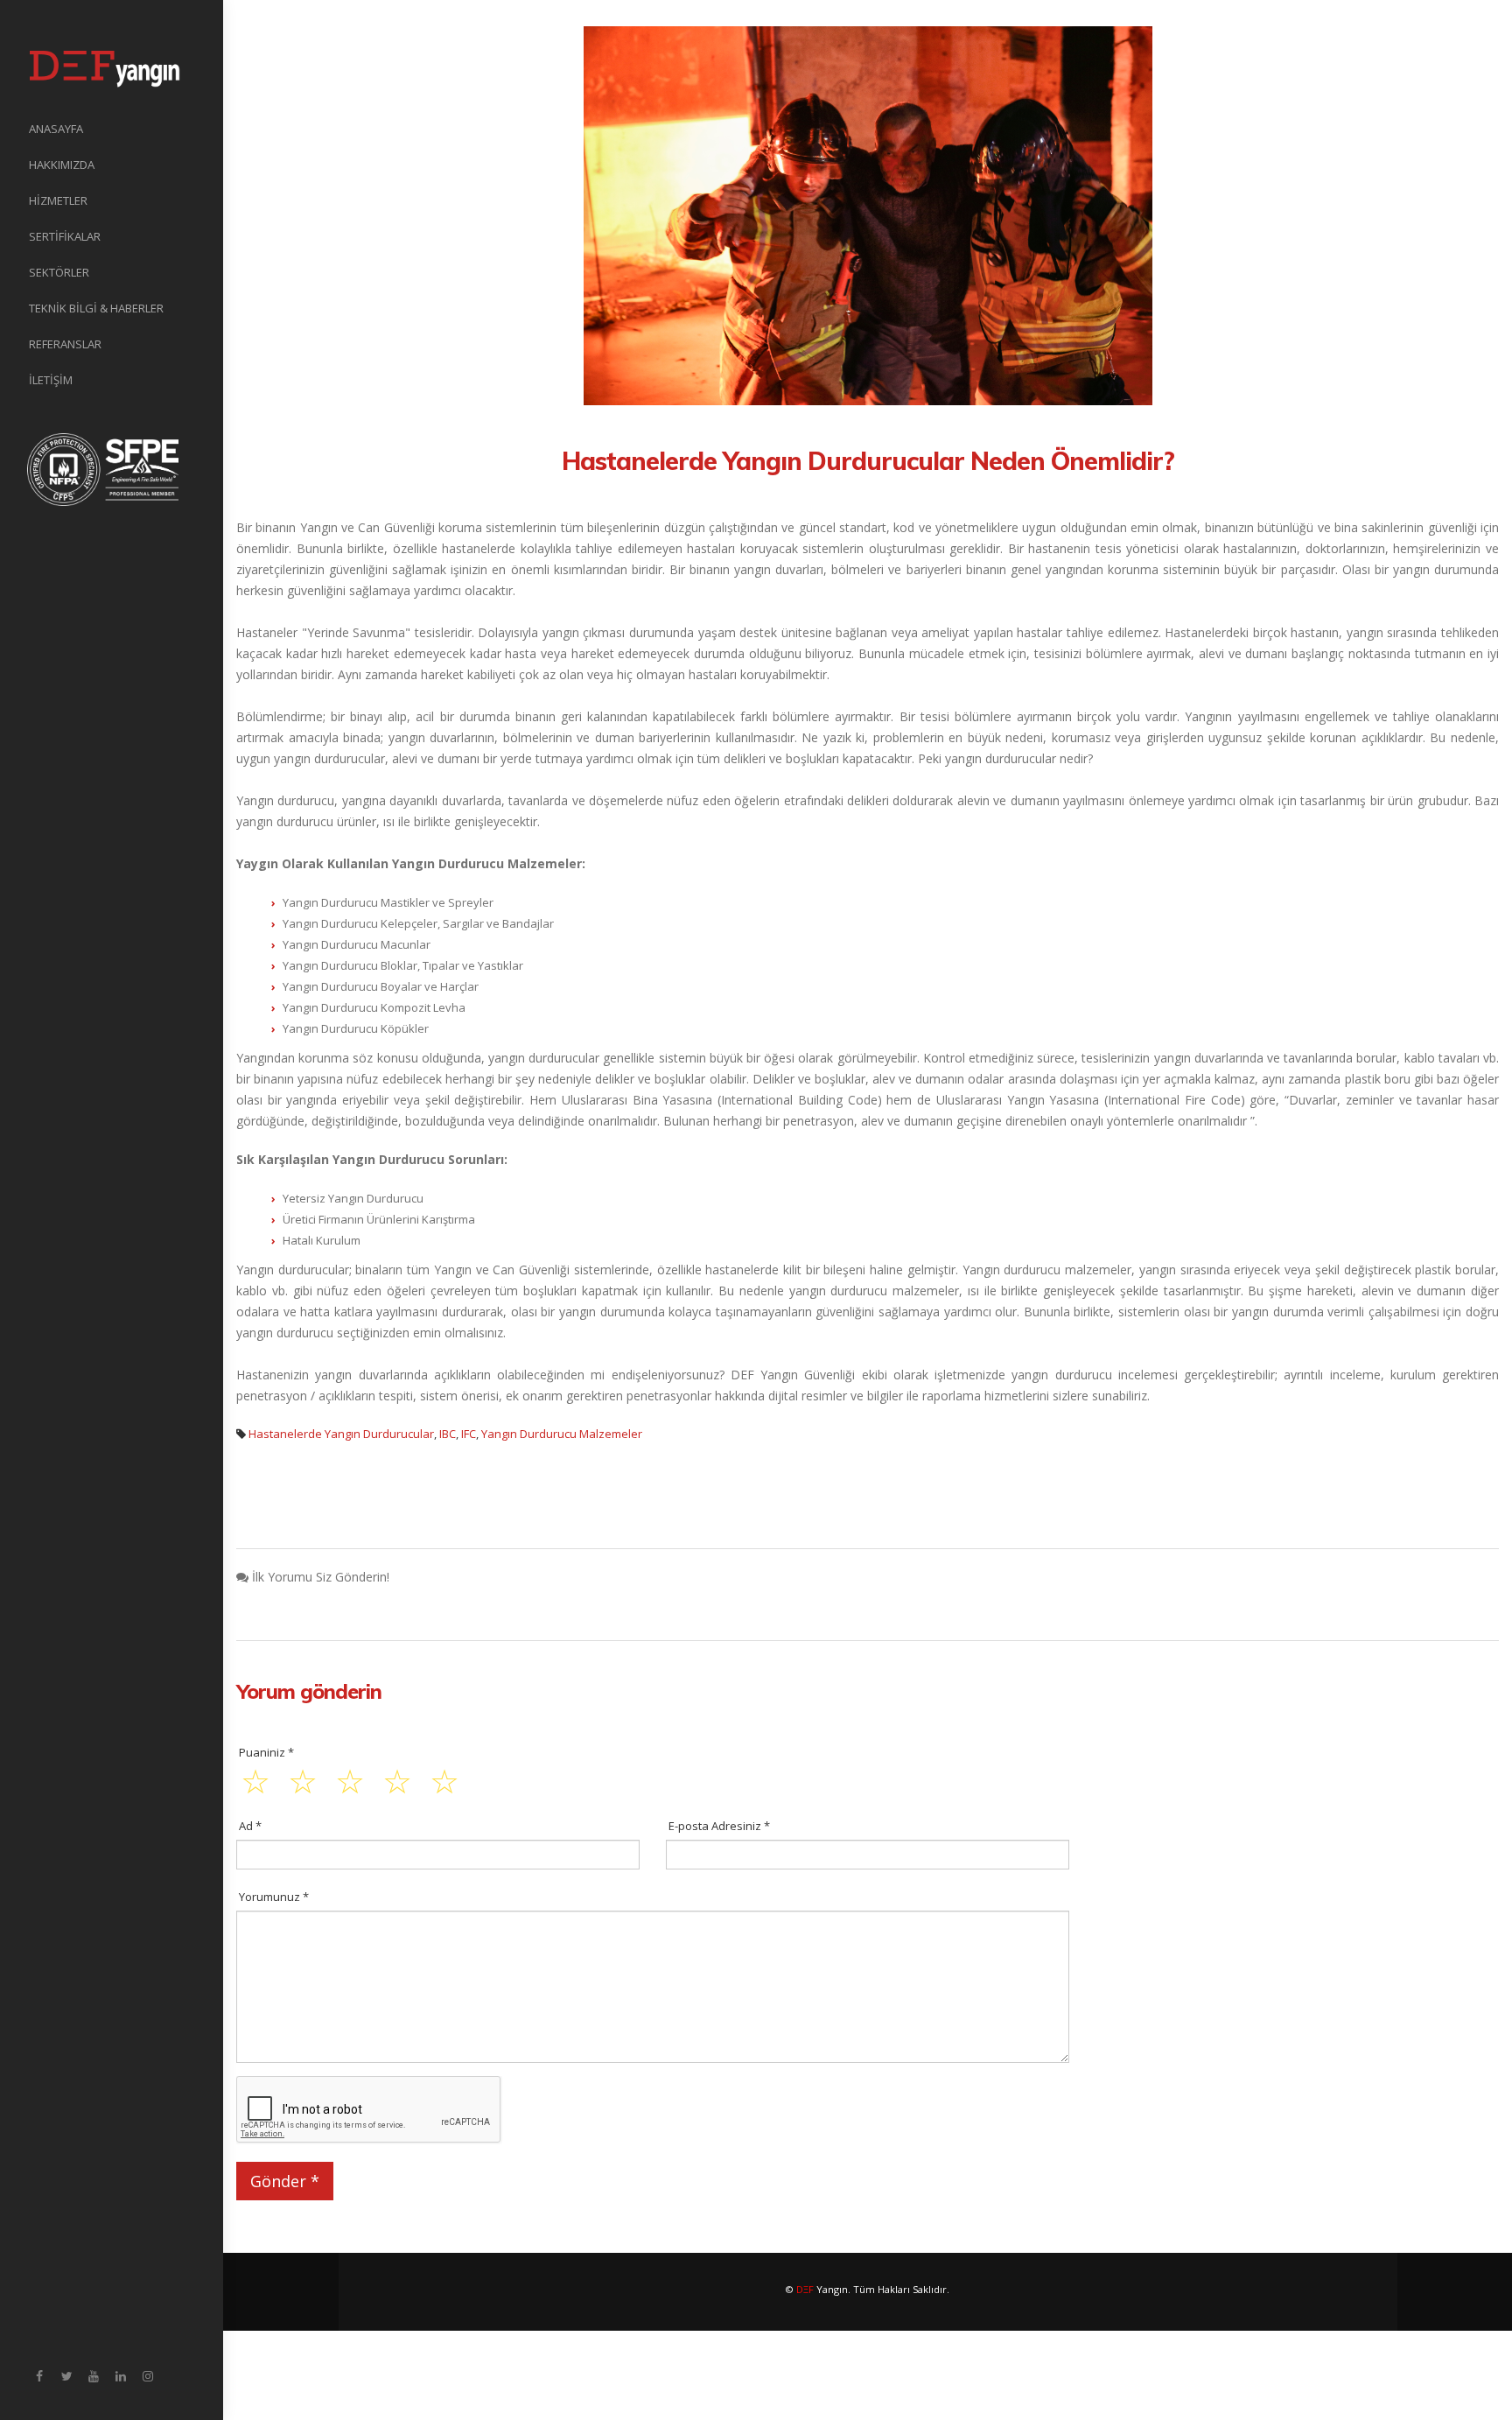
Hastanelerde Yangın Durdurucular (341, 1434)
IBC (448, 1434)
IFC (469, 1434)
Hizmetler (58, 200)
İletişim (51, 380)
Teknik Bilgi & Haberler (96, 308)
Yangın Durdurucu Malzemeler (562, 1434)
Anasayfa (56, 129)
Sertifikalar (65, 236)
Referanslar (65, 344)
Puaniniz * (266, 1752)
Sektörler (59, 272)
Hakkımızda (62, 165)
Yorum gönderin (309, 1691)
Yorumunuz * (274, 1897)
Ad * (250, 1826)
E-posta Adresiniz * (719, 1826)
